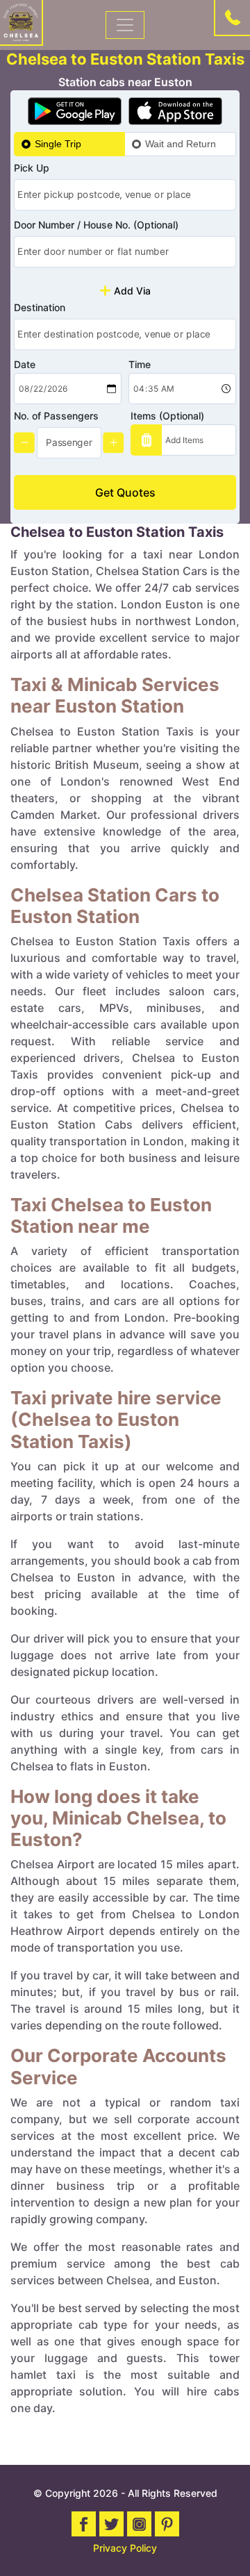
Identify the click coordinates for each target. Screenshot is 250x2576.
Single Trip (58, 144)
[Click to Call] (233, 17)
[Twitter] (111, 2524)
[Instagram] (139, 2524)
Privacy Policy (125, 2548)
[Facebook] (84, 2524)
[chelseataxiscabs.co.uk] (21, 22)
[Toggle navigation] (125, 25)
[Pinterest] (167, 2524)
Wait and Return (181, 144)
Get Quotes (125, 492)
